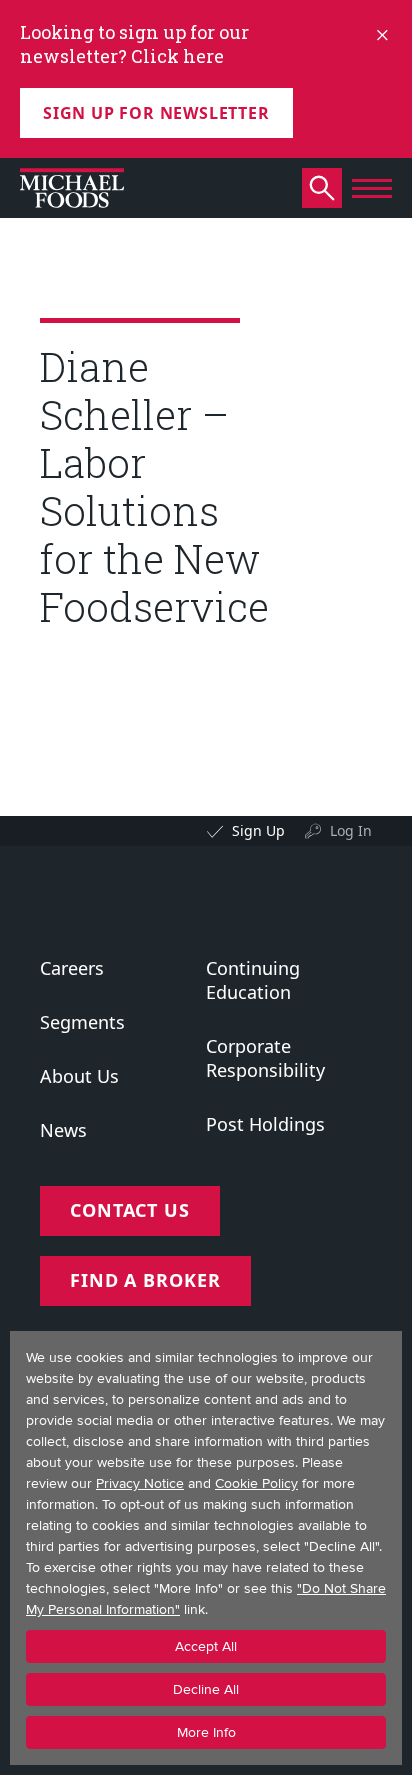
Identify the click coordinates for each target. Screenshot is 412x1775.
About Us (79, 1076)
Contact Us (130, 1210)
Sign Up (258, 830)
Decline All (206, 1689)
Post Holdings (265, 1124)
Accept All (206, 1646)
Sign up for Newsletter (156, 113)
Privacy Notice (140, 1483)
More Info (206, 1732)
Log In (351, 830)
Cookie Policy (256, 1483)
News (63, 1130)
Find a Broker (145, 1280)
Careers (72, 968)
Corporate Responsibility (265, 1058)
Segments (82, 1022)
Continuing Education (253, 980)
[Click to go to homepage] (72, 188)
